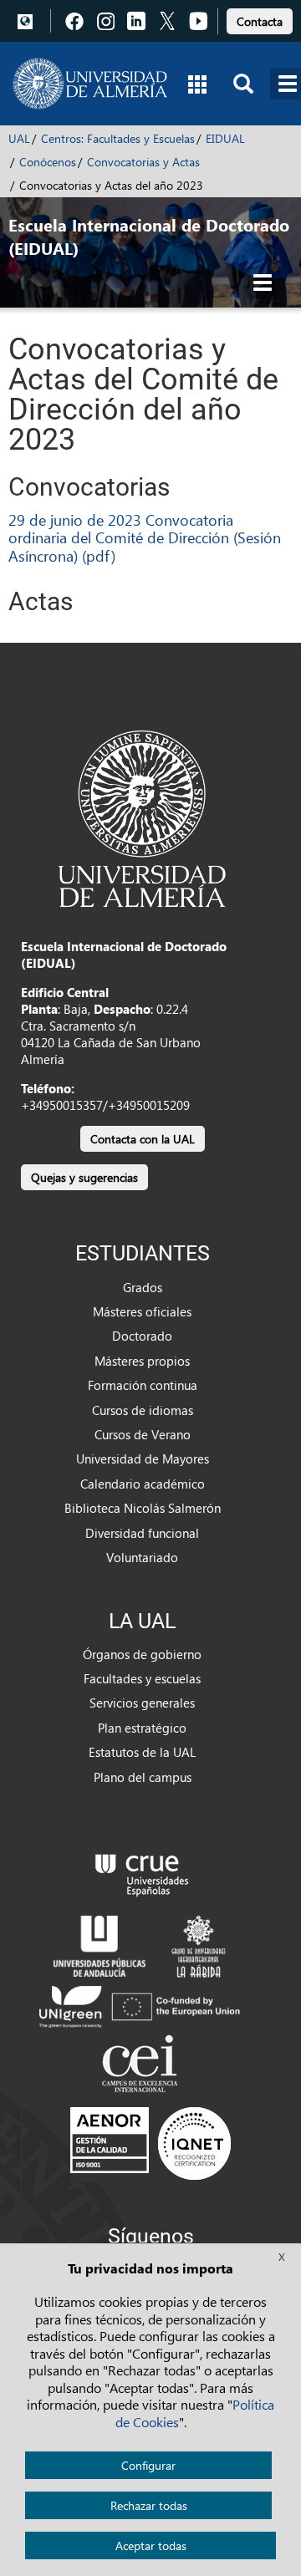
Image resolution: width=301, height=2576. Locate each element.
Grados (143, 1287)
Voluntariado (142, 1557)
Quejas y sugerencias (84, 1177)
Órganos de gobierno (142, 1654)
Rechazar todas (149, 2505)
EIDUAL (225, 138)
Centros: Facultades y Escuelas (118, 138)
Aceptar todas (151, 2545)
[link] (260, 19)
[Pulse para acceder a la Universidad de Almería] (142, 817)
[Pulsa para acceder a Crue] (142, 1871)
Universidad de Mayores (143, 1459)
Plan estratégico (142, 1728)
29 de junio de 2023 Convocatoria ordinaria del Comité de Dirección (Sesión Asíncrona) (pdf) (145, 537)
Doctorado (142, 1336)
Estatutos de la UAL (142, 1752)
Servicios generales (142, 1703)
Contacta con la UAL (143, 1139)
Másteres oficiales (142, 1311)
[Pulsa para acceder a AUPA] (99, 1944)
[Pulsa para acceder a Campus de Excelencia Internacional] (143, 2065)
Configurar (148, 2465)
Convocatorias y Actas (143, 162)
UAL (19, 138)
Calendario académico (143, 1484)
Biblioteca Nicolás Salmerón (143, 1508)
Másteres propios (142, 1361)
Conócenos (48, 162)
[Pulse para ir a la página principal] (90, 84)
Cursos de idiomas (143, 1410)
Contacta (260, 21)
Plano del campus (143, 1777)
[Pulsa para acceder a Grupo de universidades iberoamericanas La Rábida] (199, 1944)
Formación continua (143, 1385)
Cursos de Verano (143, 1434)
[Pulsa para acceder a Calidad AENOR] (150, 2143)
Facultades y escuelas (142, 1678)
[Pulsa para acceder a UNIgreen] (142, 2005)
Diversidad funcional (142, 1533)
